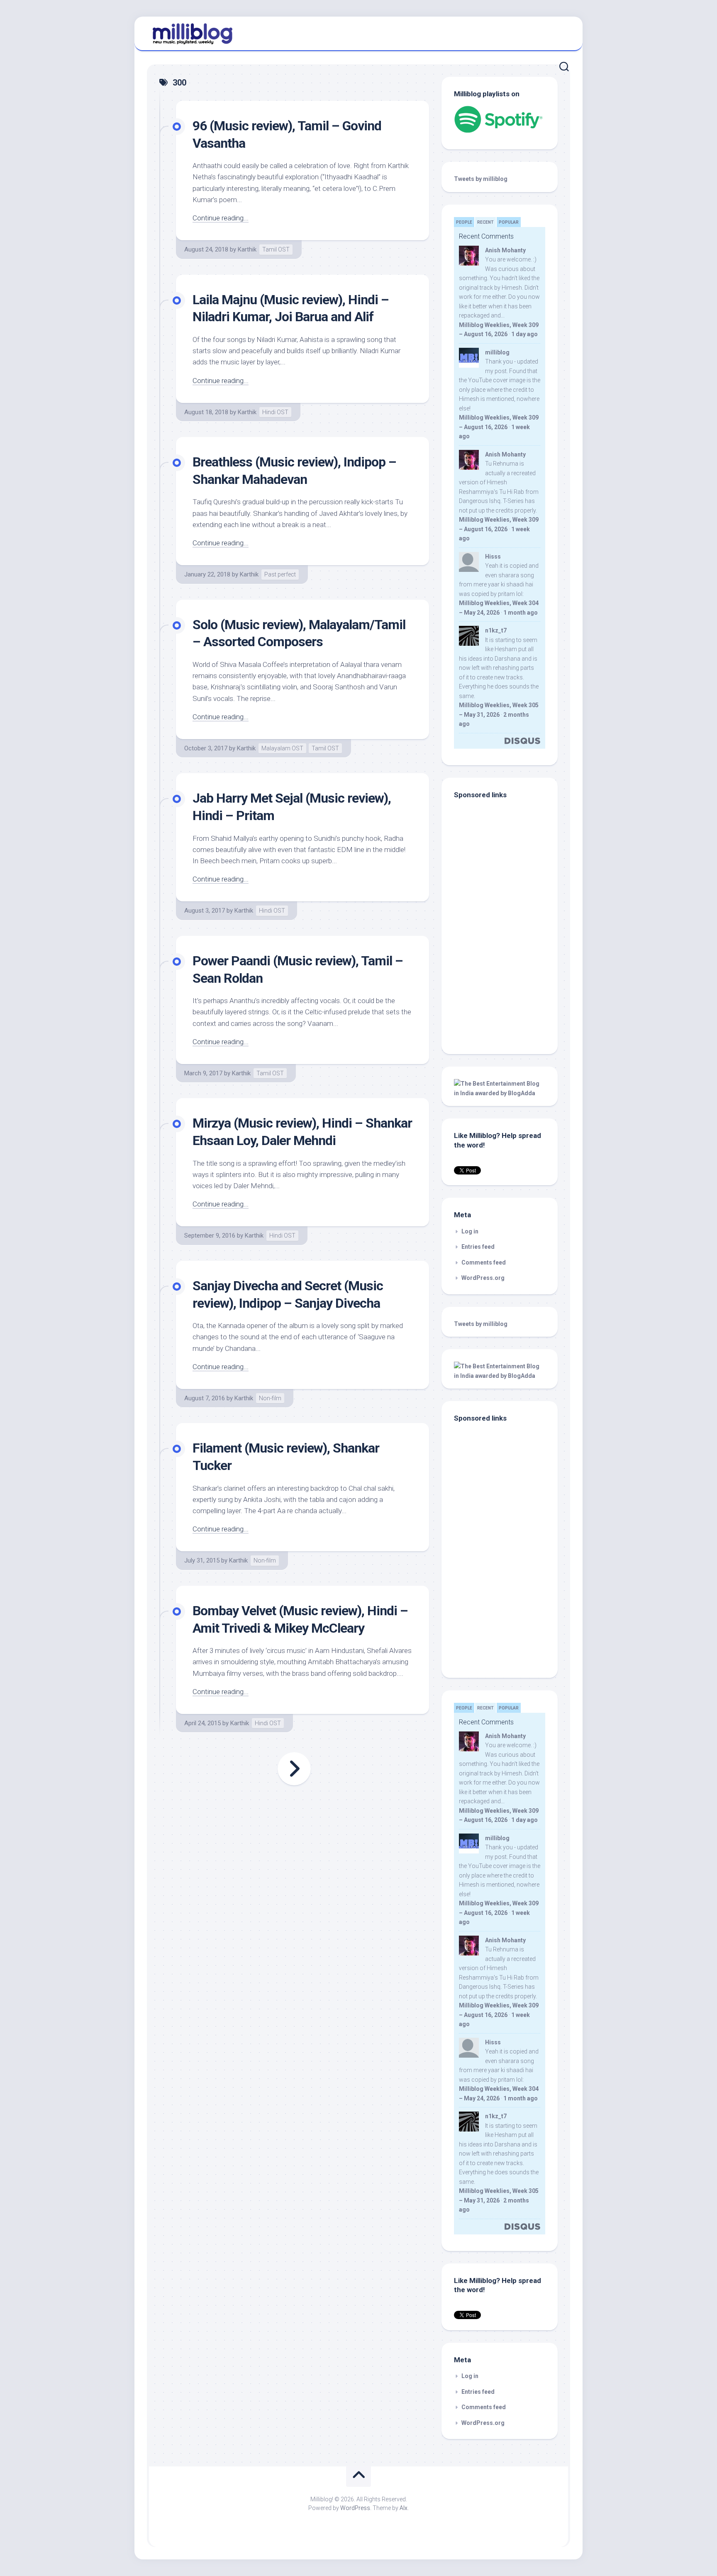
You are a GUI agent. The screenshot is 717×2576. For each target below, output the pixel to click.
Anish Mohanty (505, 250)
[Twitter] (561, 32)
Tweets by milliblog (481, 179)
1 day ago (524, 334)
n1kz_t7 (496, 630)
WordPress (355, 2508)
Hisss (493, 557)
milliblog (497, 352)
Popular (509, 222)
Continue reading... (221, 218)
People (464, 222)
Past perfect (280, 574)
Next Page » (294, 1769)
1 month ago (521, 613)
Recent (485, 222)
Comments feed (484, 1262)
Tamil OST (276, 249)
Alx (404, 2508)
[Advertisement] (506, 986)
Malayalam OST (282, 748)
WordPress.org (483, 1278)
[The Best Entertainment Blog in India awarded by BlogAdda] (500, 1093)
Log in (470, 1231)
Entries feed (478, 1247)
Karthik (247, 249)
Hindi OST (275, 412)
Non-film (270, 1398)
